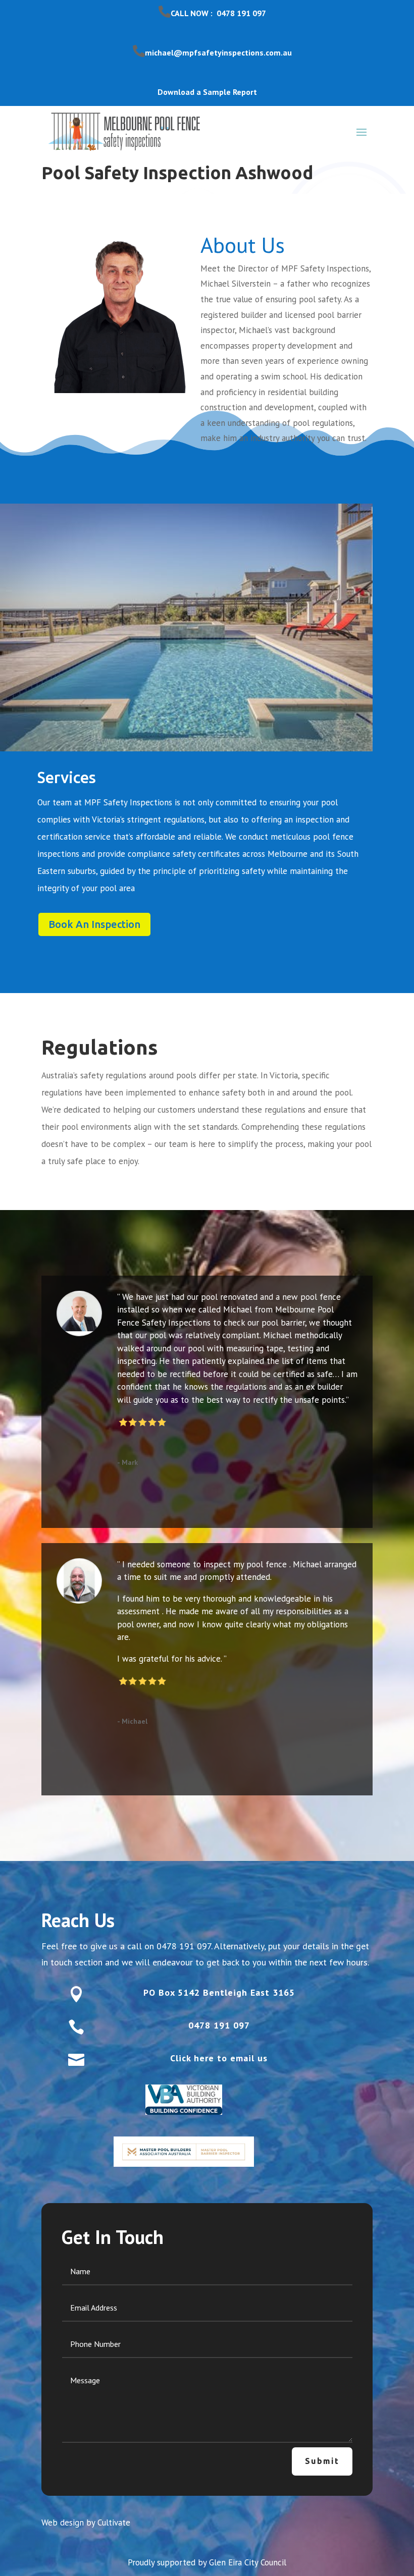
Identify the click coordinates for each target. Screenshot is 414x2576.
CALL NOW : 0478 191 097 (218, 13)
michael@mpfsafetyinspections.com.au (218, 52)
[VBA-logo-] (184, 2100)
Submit (322, 2461)
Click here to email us (219, 2058)
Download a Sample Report (207, 92)
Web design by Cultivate (86, 2523)
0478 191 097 (184, 1946)
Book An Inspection (94, 924)
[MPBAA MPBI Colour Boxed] (184, 2152)
